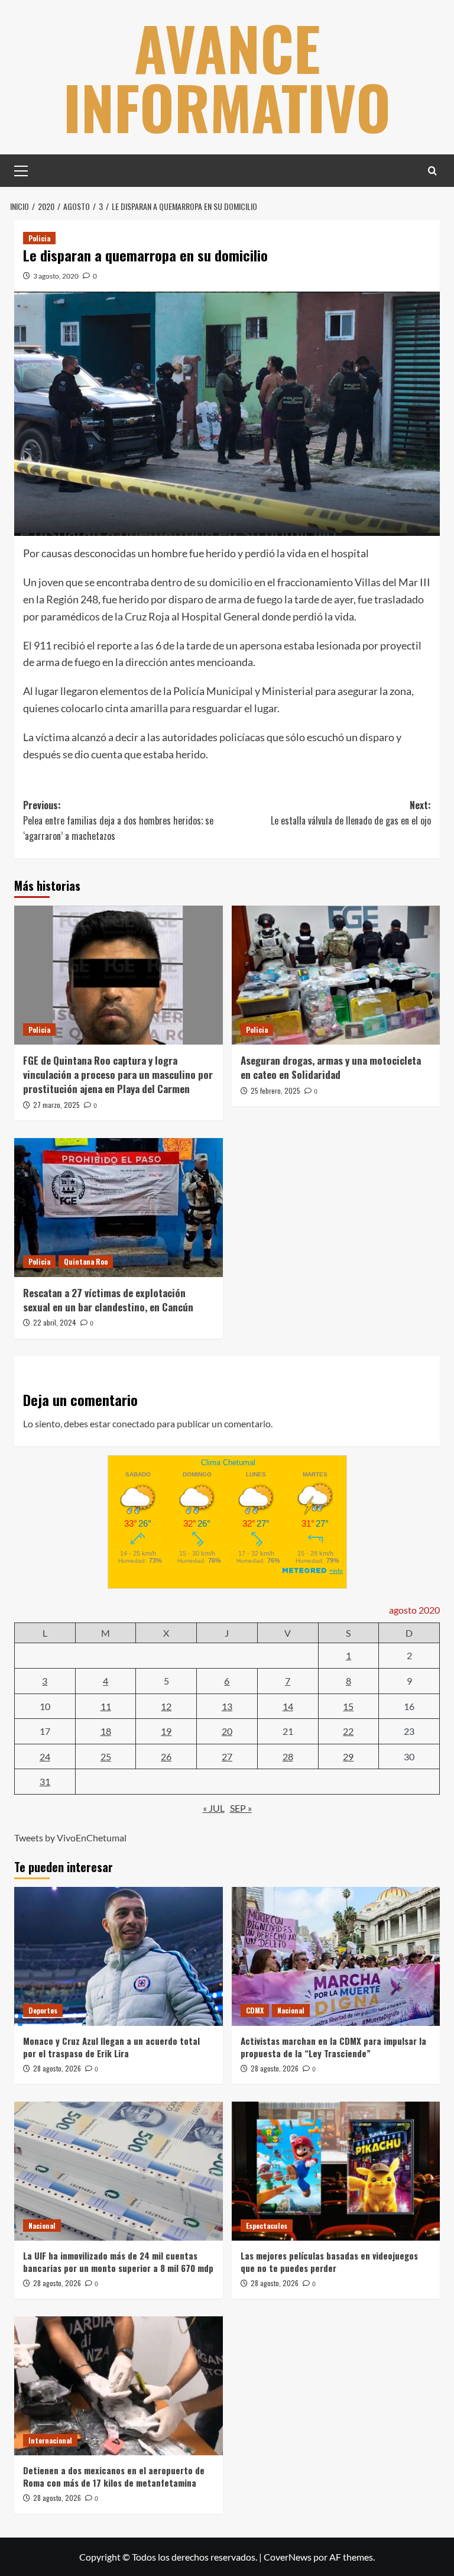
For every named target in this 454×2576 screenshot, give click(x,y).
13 (227, 1706)
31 (45, 1781)
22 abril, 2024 (55, 1322)
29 (348, 1756)
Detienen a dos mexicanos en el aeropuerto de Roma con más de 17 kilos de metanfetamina (114, 2476)
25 (106, 1756)
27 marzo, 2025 (56, 1105)
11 (106, 1706)
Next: (351, 813)
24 (45, 1756)
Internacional (50, 2440)
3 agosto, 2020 (56, 276)
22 (348, 1731)
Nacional (291, 2010)
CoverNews (288, 2557)
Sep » (241, 1808)
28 (288, 1756)
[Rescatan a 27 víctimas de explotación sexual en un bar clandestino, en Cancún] (119, 1208)
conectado (134, 1423)
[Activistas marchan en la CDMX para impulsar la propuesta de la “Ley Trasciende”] (336, 1956)
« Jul (214, 1808)
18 (106, 1731)
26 (166, 1756)
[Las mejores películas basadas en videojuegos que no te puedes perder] (336, 2171)
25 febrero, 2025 (275, 1090)
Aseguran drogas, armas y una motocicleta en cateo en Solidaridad (331, 1067)
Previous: (118, 820)
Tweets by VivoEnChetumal (70, 1838)
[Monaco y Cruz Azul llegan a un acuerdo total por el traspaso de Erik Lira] (119, 1956)
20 (227, 1731)
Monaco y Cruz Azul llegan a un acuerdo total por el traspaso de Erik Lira (111, 2047)
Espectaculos (267, 2226)
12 (166, 1706)
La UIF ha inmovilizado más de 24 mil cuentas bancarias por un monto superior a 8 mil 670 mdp (118, 2262)
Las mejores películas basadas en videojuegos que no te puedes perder (329, 2262)
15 (348, 1706)
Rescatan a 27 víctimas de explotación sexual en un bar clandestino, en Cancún (108, 1300)
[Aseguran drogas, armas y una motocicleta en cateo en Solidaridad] (336, 975)
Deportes (43, 2010)
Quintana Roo (86, 1261)
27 (227, 1756)
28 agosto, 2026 (57, 2068)
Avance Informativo (227, 77)
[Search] (432, 171)
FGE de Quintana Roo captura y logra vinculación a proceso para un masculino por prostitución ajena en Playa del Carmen (118, 1074)
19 (166, 1731)
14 (288, 1706)
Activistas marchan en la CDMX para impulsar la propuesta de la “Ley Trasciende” (333, 2047)
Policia (39, 238)
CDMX (255, 2010)
